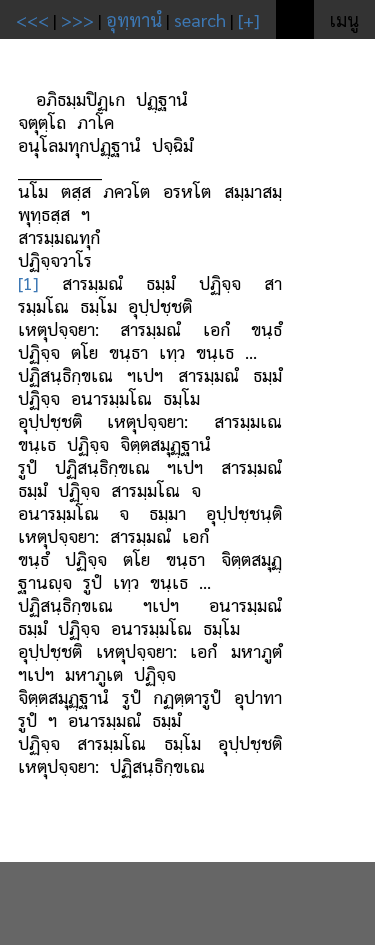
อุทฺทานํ (134, 19)
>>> (77, 19)
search (200, 19)
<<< (32, 19)
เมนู (344, 19)
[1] (28, 282)
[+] (249, 19)
